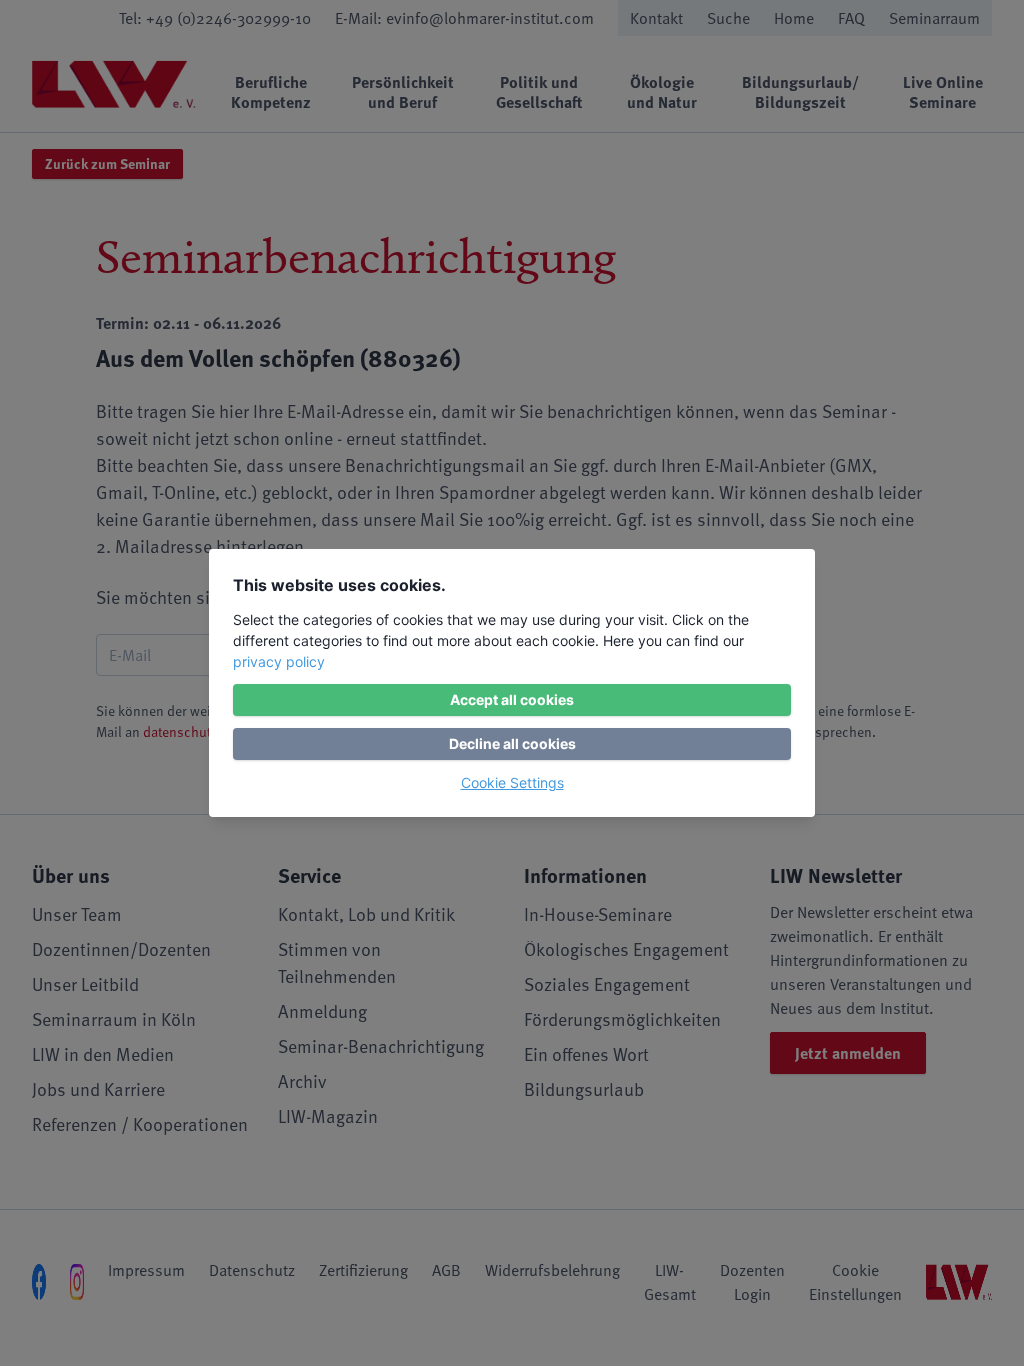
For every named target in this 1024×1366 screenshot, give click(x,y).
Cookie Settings (512, 782)
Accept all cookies (512, 699)
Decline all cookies (512, 743)
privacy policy (279, 661)
